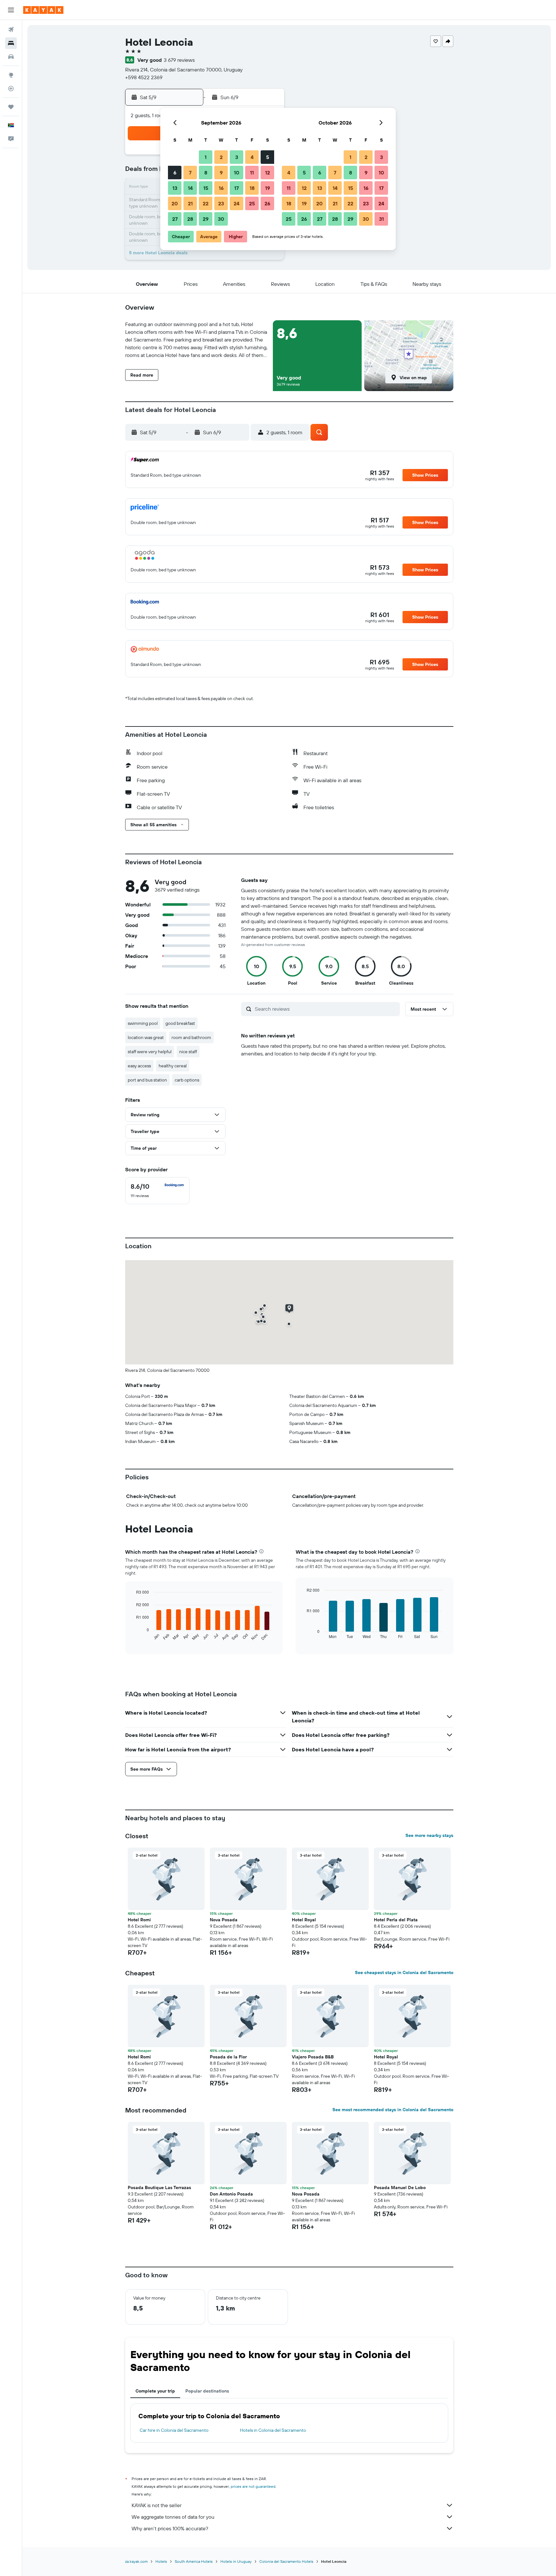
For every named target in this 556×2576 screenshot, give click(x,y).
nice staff (188, 1052)
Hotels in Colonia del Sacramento (273, 2430)
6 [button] (175, 173)
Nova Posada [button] (224, 1920)
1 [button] (206, 157)
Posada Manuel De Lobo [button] (400, 2187)
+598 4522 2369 (144, 77)
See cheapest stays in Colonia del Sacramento (404, 1972)
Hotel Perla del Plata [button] (396, 1920)
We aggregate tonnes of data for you (173, 2517)
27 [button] (175, 219)
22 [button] (206, 203)
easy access (139, 1066)
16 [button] (221, 188)
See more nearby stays (429, 1835)
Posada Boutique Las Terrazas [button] (159, 2187)
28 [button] (190, 219)
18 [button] (252, 188)
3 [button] (237, 157)
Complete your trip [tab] (155, 2391)
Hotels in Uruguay (236, 2561)
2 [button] (221, 157)
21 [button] (190, 203)
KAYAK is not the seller (157, 2505)
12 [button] (268, 173)
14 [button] (190, 188)
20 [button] (175, 203)
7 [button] (190, 173)
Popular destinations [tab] (207, 2391)
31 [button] (381, 219)
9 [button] (221, 173)
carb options (187, 1080)
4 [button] (252, 157)
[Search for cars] (11, 57)
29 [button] (206, 219)
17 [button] (236, 188)
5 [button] (268, 157)
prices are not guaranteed (253, 2486)
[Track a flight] (11, 89)
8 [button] (206, 173)
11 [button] (252, 173)
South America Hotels (194, 2561)
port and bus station (147, 1080)
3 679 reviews (179, 60)
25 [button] (252, 203)
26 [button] (267, 203)
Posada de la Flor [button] (228, 2057)
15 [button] (206, 188)
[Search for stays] (11, 43)
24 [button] (236, 203)
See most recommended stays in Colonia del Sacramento (393, 2110)
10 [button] (237, 173)
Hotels (161, 2561)
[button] (11, 10)
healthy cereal (173, 1066)
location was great (146, 1037)
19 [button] (268, 188)
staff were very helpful (150, 1052)
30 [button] (221, 219)
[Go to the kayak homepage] (43, 10)
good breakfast (180, 1023)
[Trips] (11, 107)
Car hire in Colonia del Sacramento (174, 2430)
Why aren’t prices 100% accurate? (170, 2528)
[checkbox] (157, 1191)
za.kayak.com (136, 2561)
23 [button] (221, 203)
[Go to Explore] (11, 75)
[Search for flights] (11, 30)
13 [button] (175, 188)
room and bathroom (191, 1037)
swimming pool (143, 1023)
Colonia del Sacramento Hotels (286, 2561)
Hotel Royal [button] (304, 1920)
